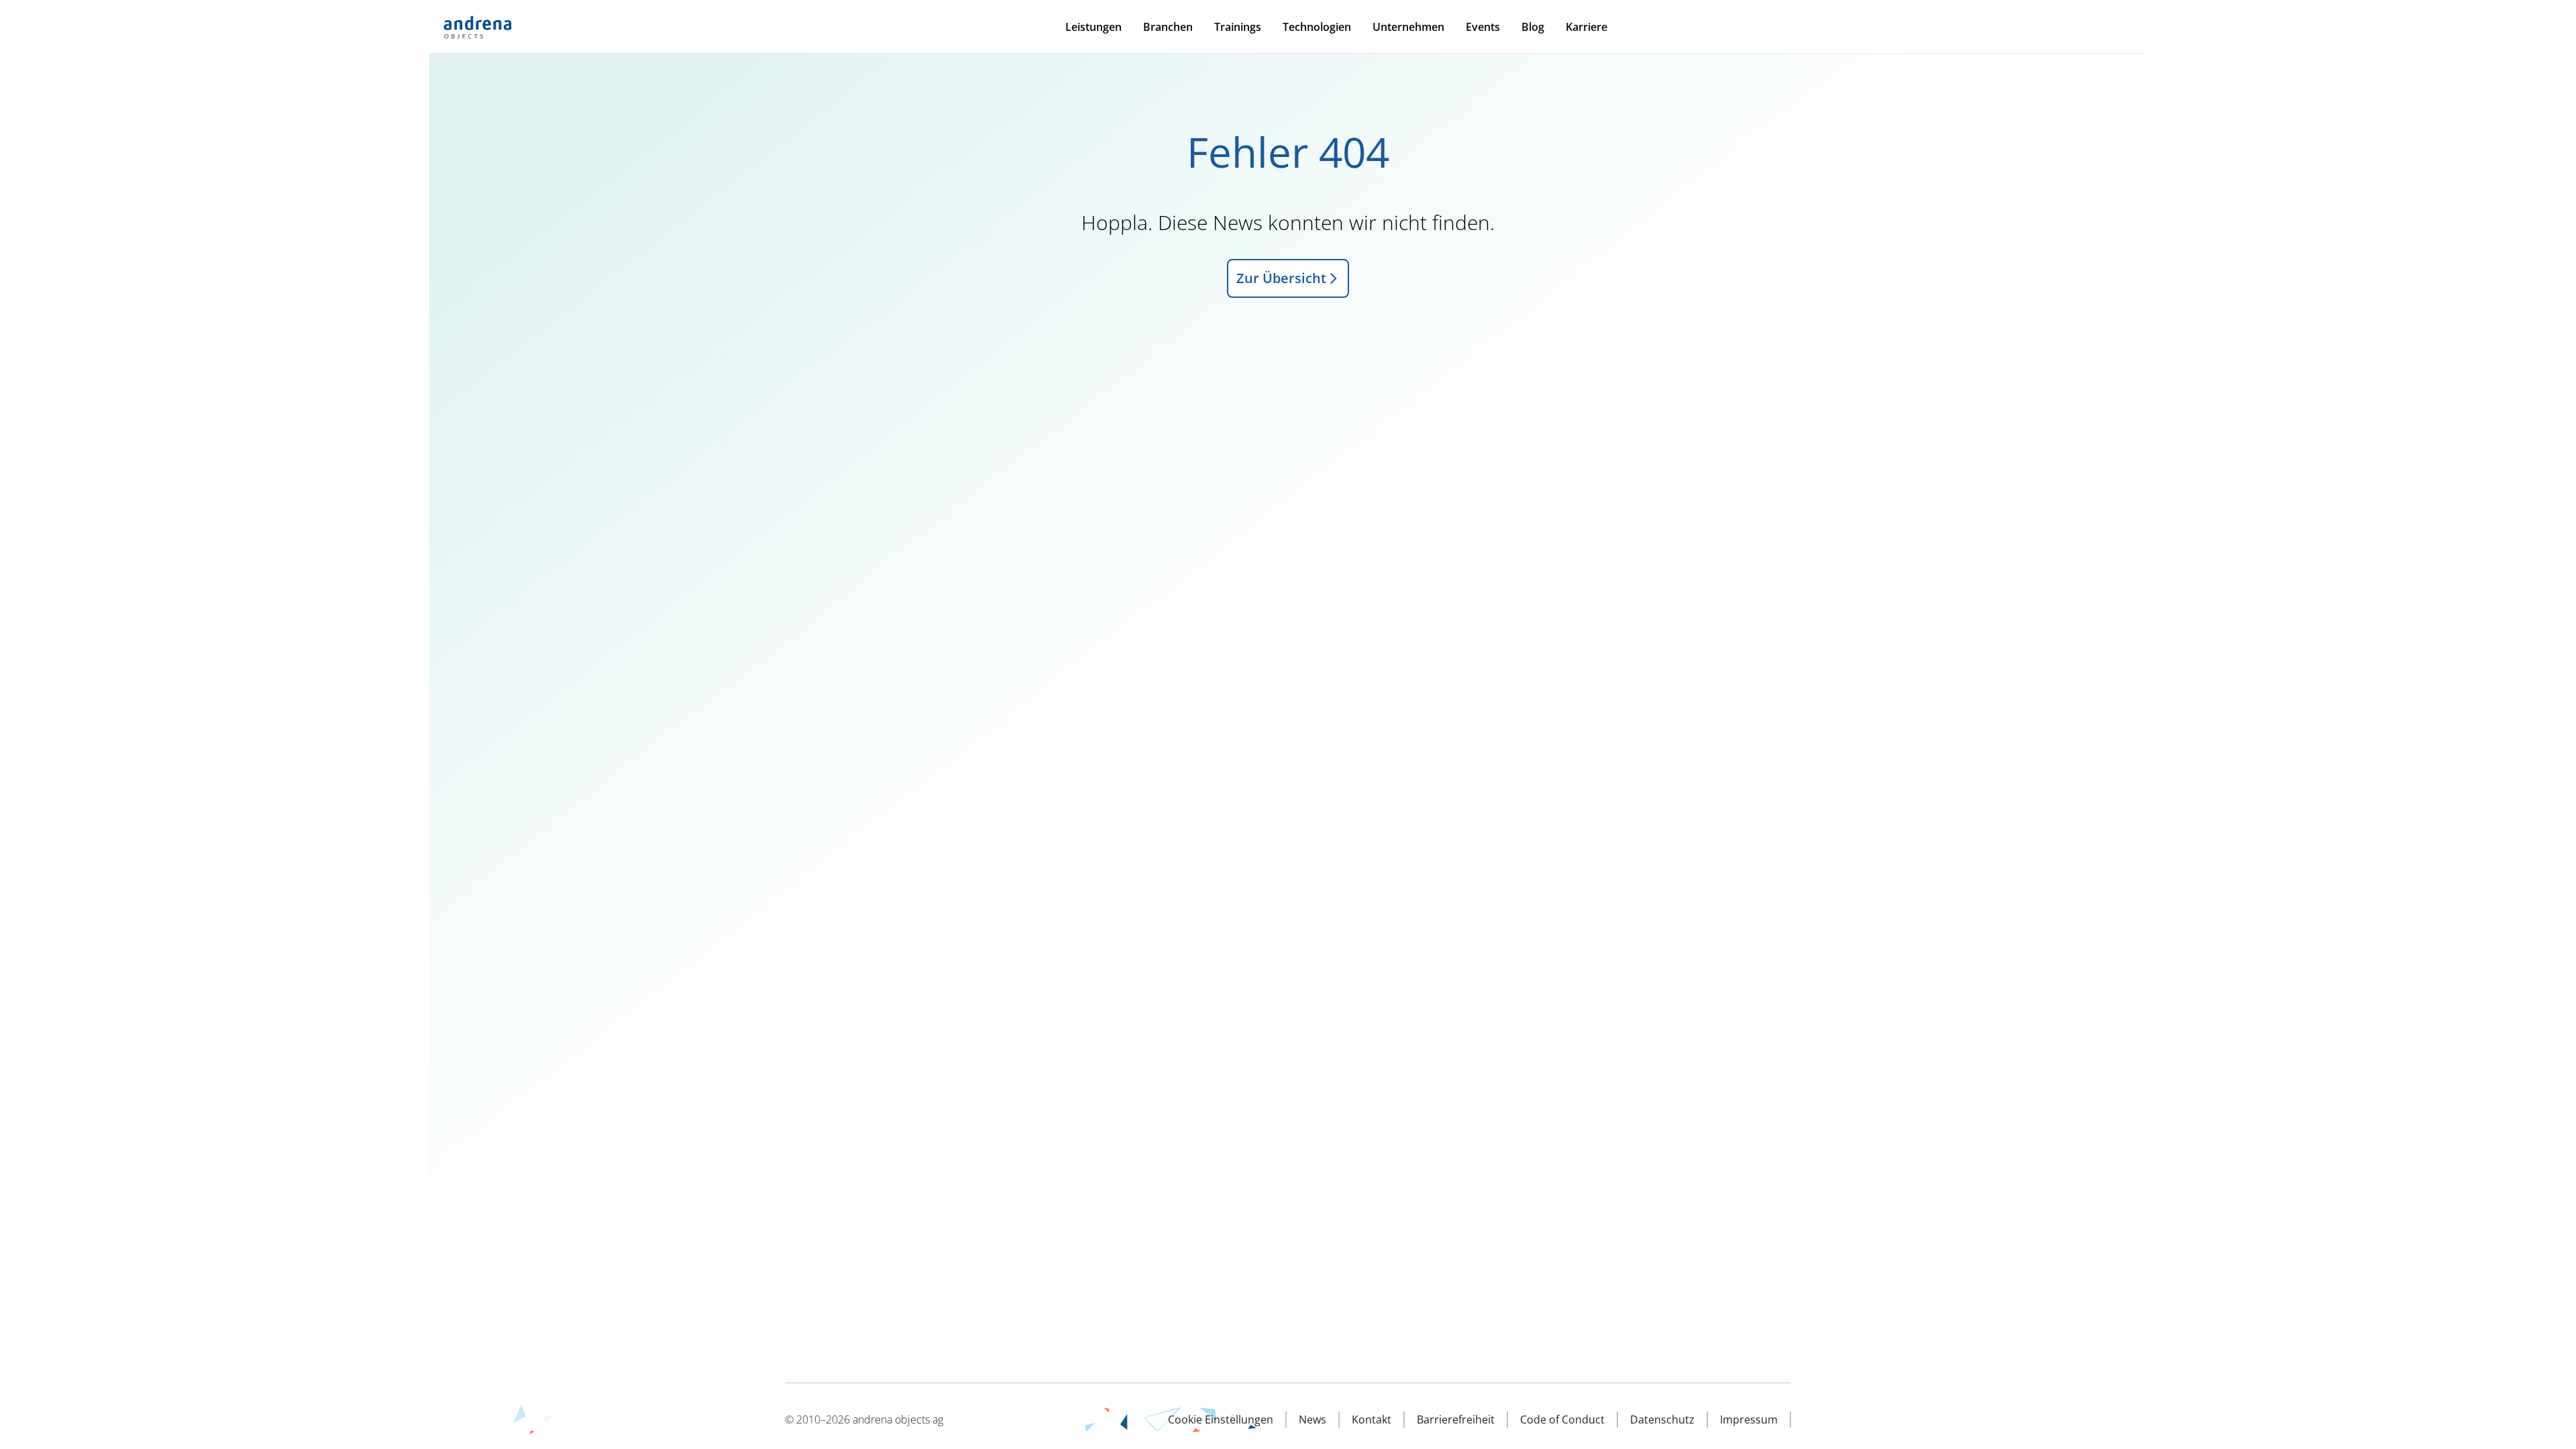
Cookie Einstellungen (1221, 1419)
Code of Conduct (1562, 1419)
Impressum (1749, 1419)
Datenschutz (1662, 1419)
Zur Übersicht (1281, 278)
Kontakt (1372, 1419)
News (1312, 1419)
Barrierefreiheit (1456, 1419)
